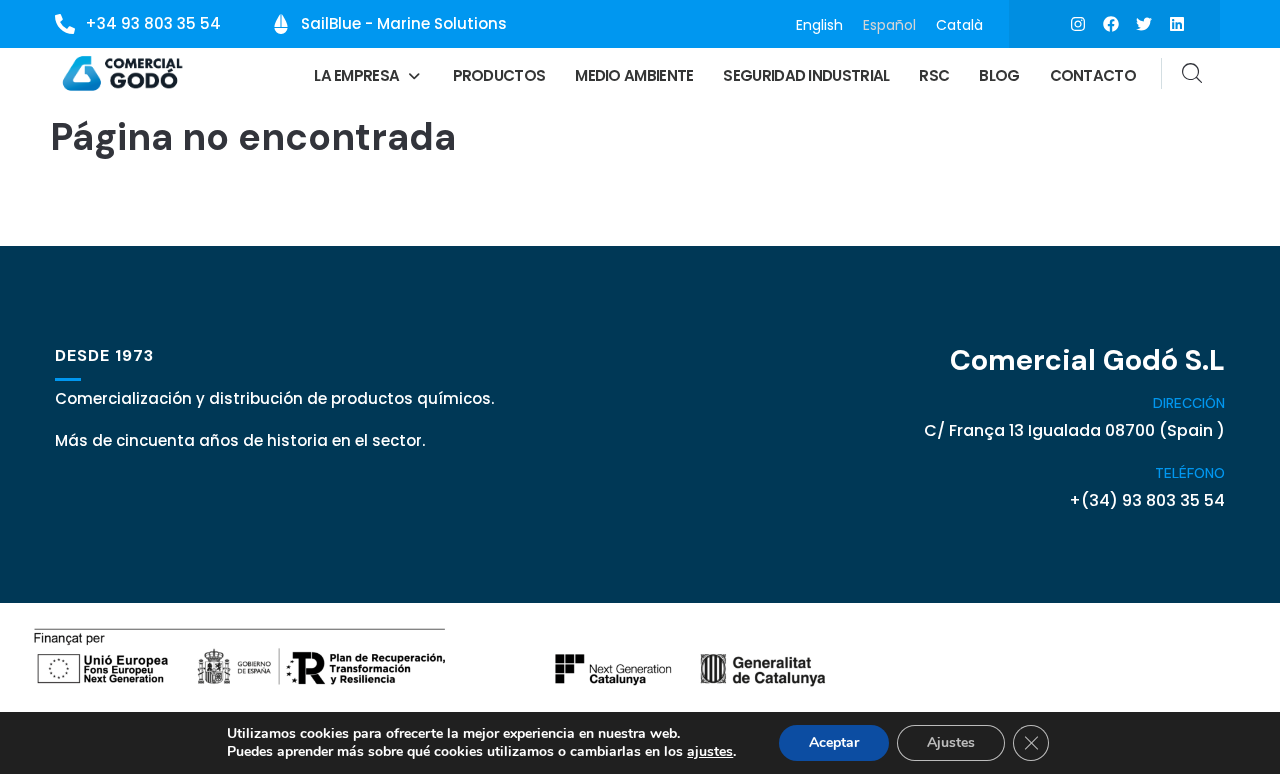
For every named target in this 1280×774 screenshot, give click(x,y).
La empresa (356, 75)
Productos (499, 75)
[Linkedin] (1177, 24)
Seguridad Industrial (806, 75)
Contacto (1093, 75)
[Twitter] (1144, 24)
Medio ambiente (634, 75)
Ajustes (951, 742)
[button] (368, 75)
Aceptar (834, 742)
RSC (934, 75)
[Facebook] (1111, 24)
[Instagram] (1078, 24)
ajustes (710, 752)
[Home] (124, 73)
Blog (999, 75)
